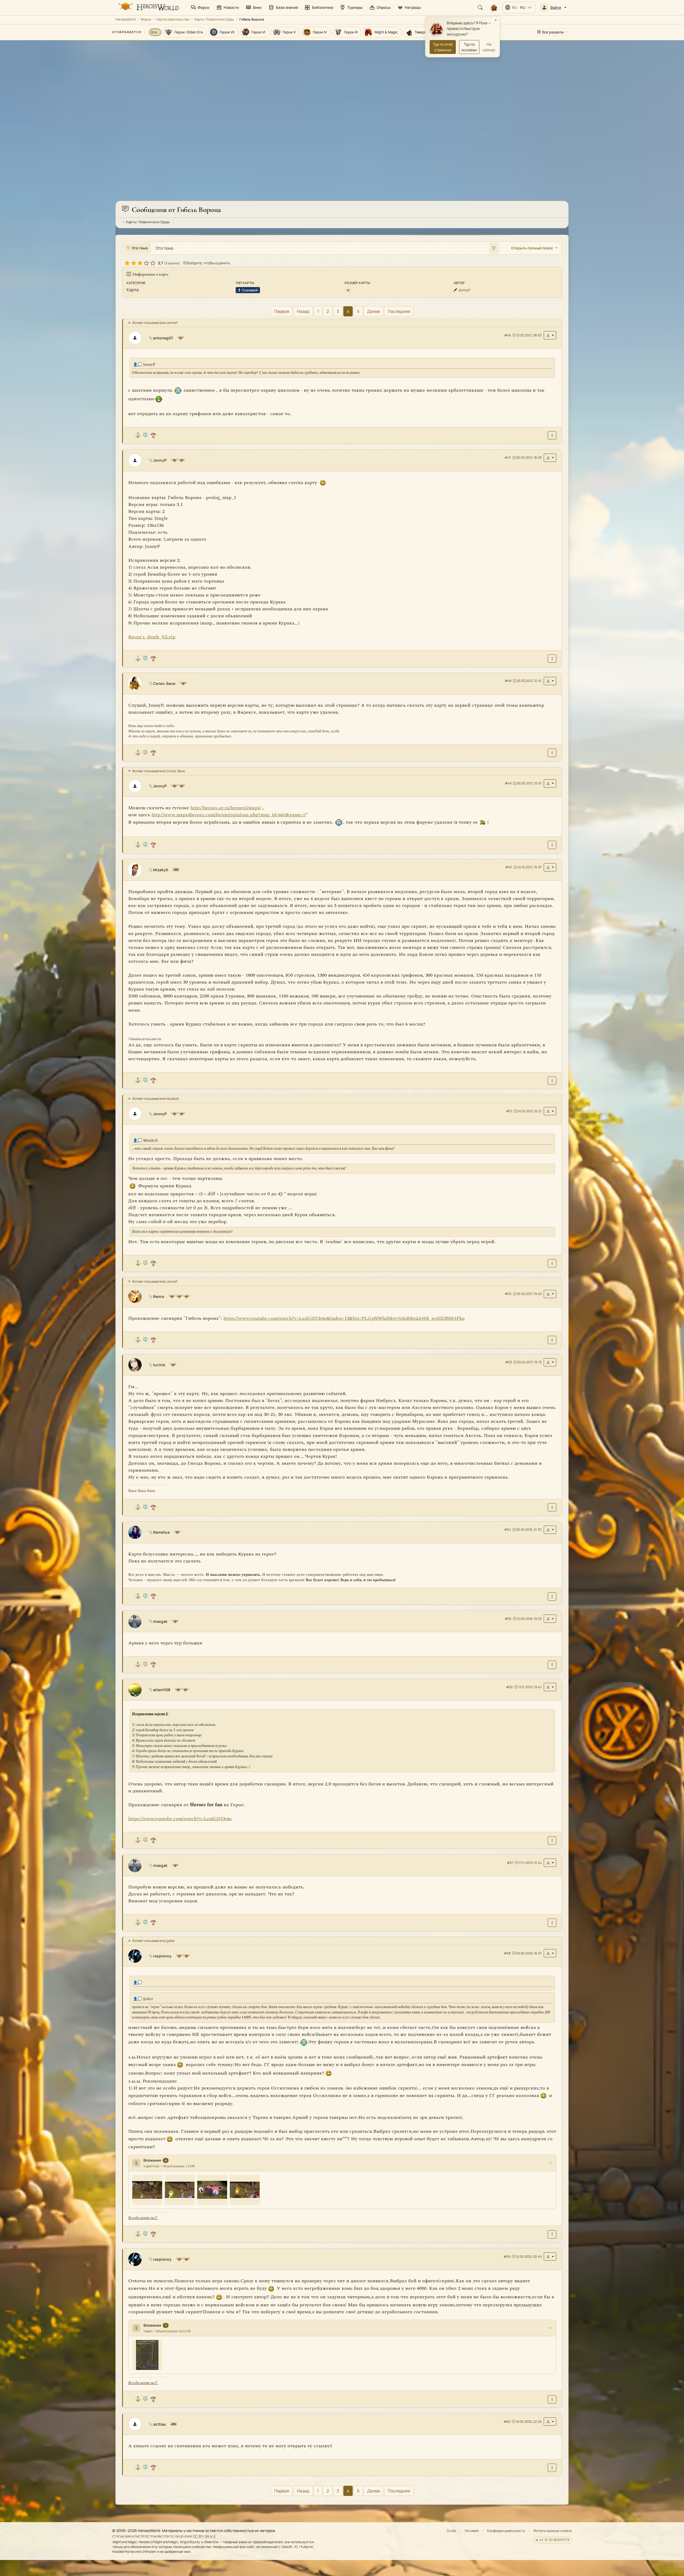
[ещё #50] (552, 1081)
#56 (509, 1687)
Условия (472, 2531)
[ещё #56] (552, 1841)
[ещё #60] (552, 2468)
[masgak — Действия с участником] (550, 1619)
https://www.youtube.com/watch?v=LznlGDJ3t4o (180, 1819)
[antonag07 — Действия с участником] (550, 335)
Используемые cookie (553, 2531)
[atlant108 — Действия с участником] (550, 1687)
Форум (146, 19)
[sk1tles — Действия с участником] (550, 2422)
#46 (508, 335)
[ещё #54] (552, 1597)
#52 (508, 1294)
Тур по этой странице (443, 47)
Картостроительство (173, 19)
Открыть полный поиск (532, 248)
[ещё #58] (552, 2234)
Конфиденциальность (506, 2531)
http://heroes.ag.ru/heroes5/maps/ (226, 808)
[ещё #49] (552, 845)
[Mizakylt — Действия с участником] (550, 867)
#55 (508, 1619)
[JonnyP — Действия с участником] (550, 458)
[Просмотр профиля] (137, 338)
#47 (508, 458)
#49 (508, 784)
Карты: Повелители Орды (214, 19)
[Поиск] (480, 7)
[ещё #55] (552, 1665)
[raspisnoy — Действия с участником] (550, 1953)
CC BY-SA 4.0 (204, 2536)
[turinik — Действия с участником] (550, 1362)
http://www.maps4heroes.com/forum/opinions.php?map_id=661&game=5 (229, 815)
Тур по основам (469, 47)
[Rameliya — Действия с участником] (550, 1530)
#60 (507, 2422)
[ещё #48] (552, 753)
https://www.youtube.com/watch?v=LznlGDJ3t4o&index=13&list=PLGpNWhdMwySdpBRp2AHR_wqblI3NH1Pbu (344, 1318)
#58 (507, 1953)
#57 (510, 1863)
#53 (509, 1362)
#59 (507, 2257)
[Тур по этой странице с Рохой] (494, 7)
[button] (553, 7)
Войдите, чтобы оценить (208, 263)
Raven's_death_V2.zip (152, 637)
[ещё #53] (552, 1508)
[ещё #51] (552, 1264)
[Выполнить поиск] (494, 248)
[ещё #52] (552, 1340)
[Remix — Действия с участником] (550, 1294)
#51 (509, 1111)
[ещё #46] (552, 436)
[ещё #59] (552, 2399)
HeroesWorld (125, 19)
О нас (451, 2531)
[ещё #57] (552, 1923)
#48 (508, 681)
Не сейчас (489, 47)
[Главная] (148, 7)
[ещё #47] (552, 659)
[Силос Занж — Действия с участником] (550, 681)
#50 (509, 867)
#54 (508, 1530)
